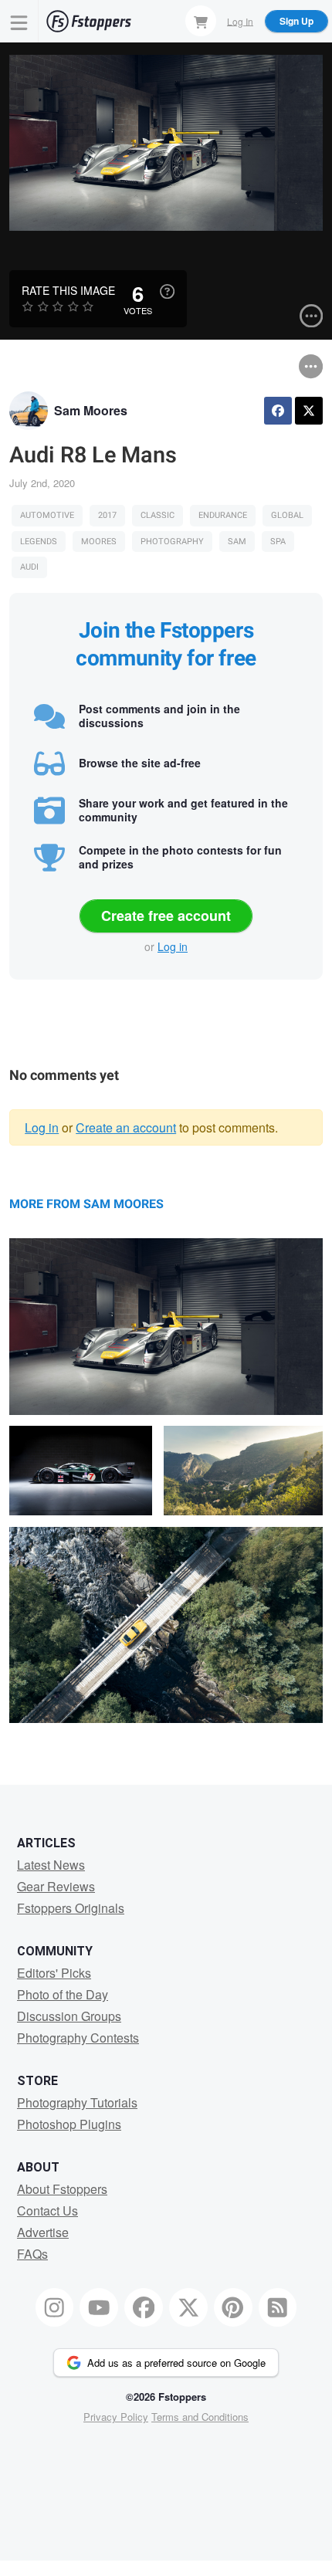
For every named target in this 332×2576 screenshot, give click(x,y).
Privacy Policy (116, 2417)
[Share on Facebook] (278, 411)
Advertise (43, 2232)
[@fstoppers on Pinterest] (233, 2307)
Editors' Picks (54, 1973)
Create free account (166, 916)
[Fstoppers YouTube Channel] (99, 2307)
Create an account (126, 1127)
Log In (240, 20)
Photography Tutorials (77, 2102)
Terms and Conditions (200, 2417)
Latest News (51, 1865)
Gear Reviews (56, 1886)
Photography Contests (78, 2038)
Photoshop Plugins (69, 2124)
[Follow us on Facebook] (144, 2307)
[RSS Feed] (278, 2307)
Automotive (47, 515)
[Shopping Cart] (201, 21)
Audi (29, 567)
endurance (223, 515)
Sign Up (296, 21)
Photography (172, 542)
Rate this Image (68, 290)
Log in (173, 946)
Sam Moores (91, 410)
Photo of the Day (63, 1994)
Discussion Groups (69, 2016)
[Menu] (19, 21)
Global (287, 515)
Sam (237, 542)
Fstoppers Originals (71, 1908)
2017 (107, 515)
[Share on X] (309, 411)
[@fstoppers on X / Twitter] (188, 2307)
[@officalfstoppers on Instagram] (55, 2307)
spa (278, 542)
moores (99, 542)
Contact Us (47, 2210)
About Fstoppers (62, 2189)
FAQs (32, 2254)
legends (39, 542)
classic (158, 515)
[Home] (89, 21)
